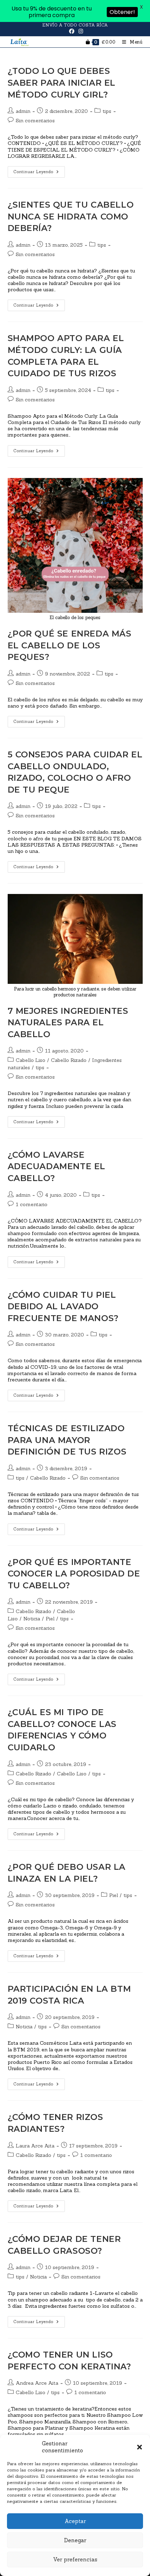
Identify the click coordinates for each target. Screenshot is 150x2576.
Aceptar (75, 2521)
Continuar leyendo (39, 170)
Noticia (32, 1619)
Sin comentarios (35, 121)
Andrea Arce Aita (37, 2383)
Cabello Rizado (69, 1060)
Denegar (75, 2540)
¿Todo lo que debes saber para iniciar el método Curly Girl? (62, 83)
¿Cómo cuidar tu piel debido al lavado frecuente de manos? (63, 1306)
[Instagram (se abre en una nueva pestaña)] (80, 31)
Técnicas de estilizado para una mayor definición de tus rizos (67, 1440)
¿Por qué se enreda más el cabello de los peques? (70, 645)
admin (23, 111)
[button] (140, 2447)
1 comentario (32, 1204)
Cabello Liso (31, 1060)
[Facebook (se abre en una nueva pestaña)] (72, 31)
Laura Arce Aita (35, 2146)
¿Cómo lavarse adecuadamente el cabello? (57, 1166)
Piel (50, 1619)
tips (107, 111)
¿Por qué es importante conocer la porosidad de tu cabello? (74, 1574)
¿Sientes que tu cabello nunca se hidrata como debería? (71, 216)
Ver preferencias (75, 2559)
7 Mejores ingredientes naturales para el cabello (68, 1023)
